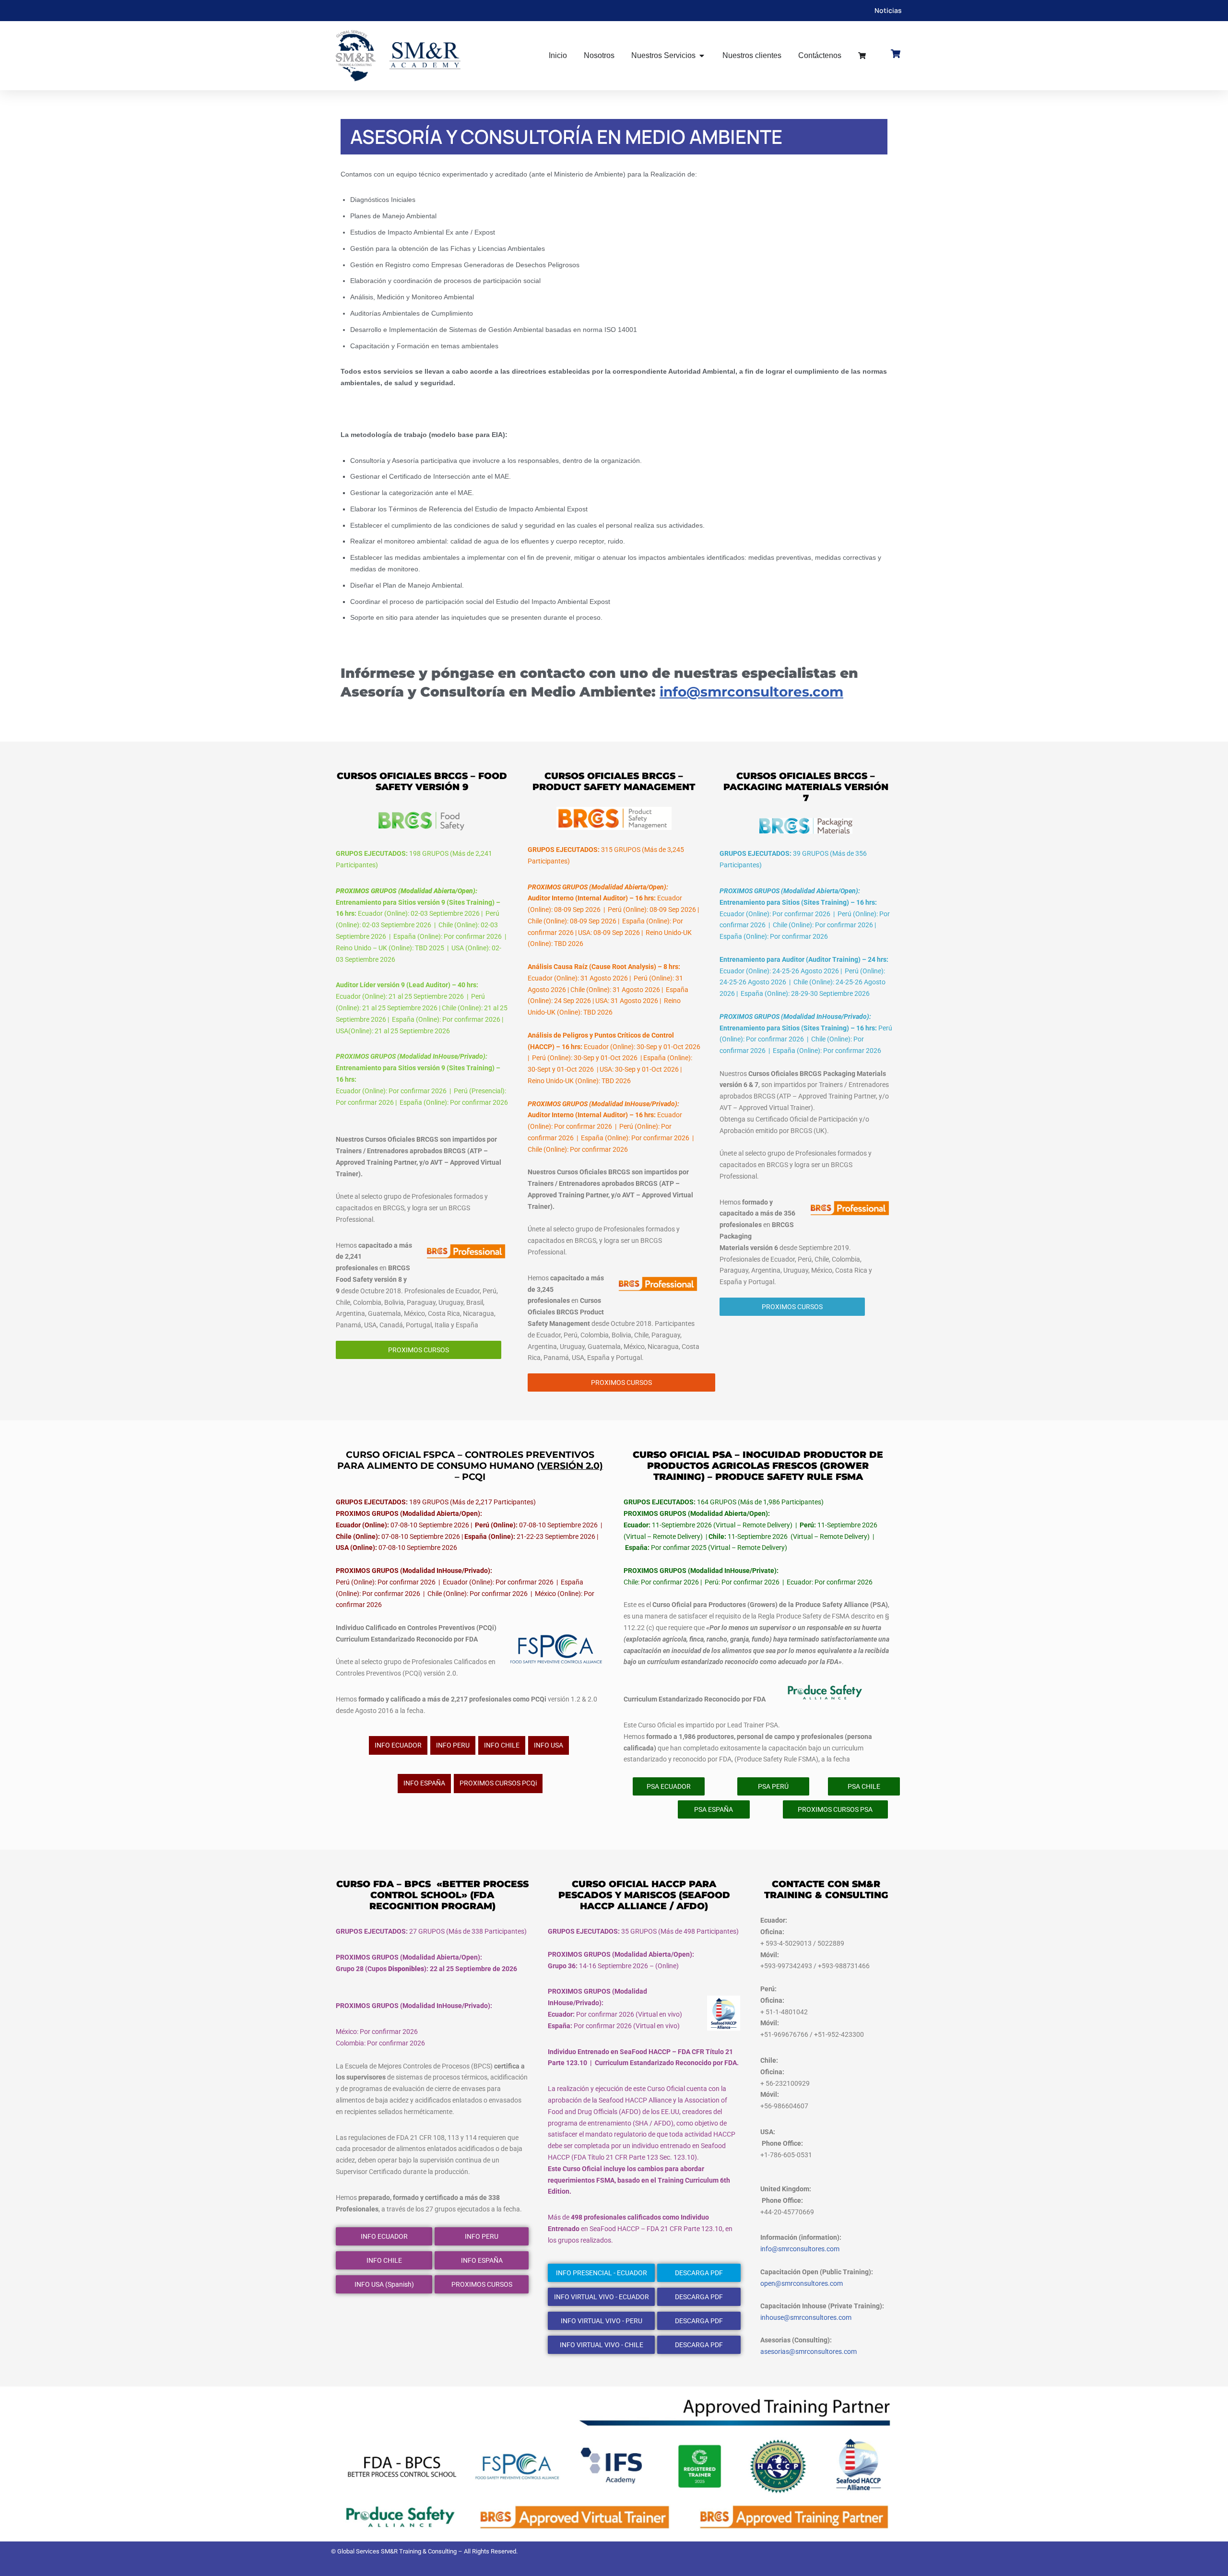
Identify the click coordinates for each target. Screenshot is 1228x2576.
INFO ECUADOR (398, 1745)
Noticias (888, 10)
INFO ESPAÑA (424, 1783)
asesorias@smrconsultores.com (809, 2351)
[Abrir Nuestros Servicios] (702, 56)
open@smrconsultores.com (802, 2283)
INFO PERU (453, 1745)
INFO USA (549, 1745)
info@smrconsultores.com (751, 692)
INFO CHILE (502, 1745)
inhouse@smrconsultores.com (806, 2317)
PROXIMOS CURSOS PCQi (498, 1783)
